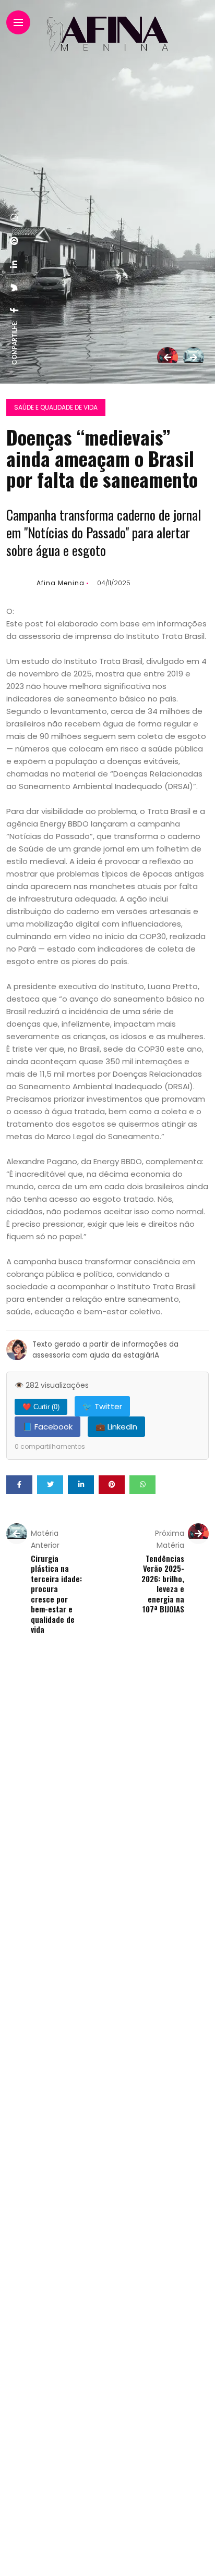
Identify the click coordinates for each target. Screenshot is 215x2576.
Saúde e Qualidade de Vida (56, 407)
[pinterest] (15, 241)
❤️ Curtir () (41, 1407)
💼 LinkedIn (116, 1427)
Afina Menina (61, 583)
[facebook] (15, 310)
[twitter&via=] (15, 288)
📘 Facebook (47, 1427)
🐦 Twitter (102, 1406)
